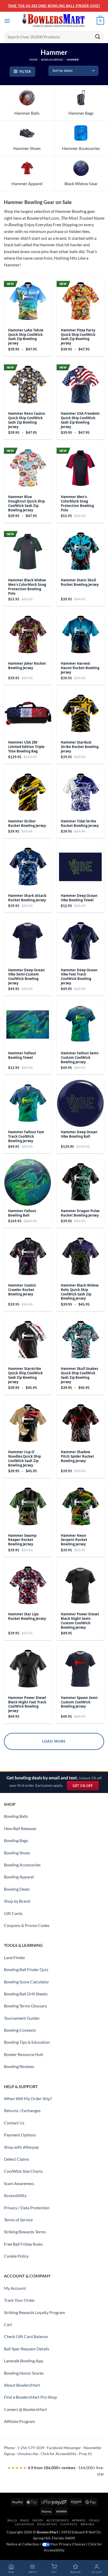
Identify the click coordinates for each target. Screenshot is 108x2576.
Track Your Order (19, 2300)
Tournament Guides (22, 2018)
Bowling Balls (16, 1816)
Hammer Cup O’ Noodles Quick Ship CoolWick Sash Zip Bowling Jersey (25, 1459)
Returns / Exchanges (22, 2110)
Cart (8, 2324)
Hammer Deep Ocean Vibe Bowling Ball (79, 1134)
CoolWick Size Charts (23, 2171)
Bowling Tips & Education (27, 2042)
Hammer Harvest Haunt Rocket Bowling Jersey (80, 668)
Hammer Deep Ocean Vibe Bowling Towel (79, 898)
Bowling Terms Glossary (25, 2006)
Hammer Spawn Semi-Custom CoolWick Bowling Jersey (80, 1702)
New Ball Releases (20, 1828)
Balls (12, 2520)
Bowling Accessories (22, 1865)
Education (47, 2524)
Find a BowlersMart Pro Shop (30, 2397)
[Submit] (98, 36)
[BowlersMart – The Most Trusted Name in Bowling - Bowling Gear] (54, 21)
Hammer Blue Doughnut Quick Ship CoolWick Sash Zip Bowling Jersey (26, 504)
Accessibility (15, 2195)
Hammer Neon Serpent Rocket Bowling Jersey (74, 1540)
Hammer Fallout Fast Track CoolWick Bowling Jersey (26, 1137)
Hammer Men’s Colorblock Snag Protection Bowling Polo (77, 504)
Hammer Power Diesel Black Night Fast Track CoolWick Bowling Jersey (27, 1704)
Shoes (38, 2520)
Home (33, 60)
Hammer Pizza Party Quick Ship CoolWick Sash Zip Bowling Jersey (78, 337)
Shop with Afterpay (21, 2147)
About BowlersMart (22, 2385)
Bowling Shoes (17, 1853)
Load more (54, 1741)
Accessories (58, 2520)
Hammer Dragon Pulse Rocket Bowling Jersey (80, 1213)
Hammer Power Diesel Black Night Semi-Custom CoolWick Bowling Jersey (80, 1621)
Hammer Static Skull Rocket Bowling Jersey (80, 582)
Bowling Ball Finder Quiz (26, 1969)
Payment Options (20, 2135)
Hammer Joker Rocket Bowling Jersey (27, 666)
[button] (7, 21)
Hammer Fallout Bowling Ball (22, 1213)
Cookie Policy (16, 2256)
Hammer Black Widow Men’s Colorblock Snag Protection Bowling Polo (27, 587)
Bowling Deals (17, 1889)
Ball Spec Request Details (27, 2349)
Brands (88, 2524)
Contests (69, 2524)
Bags (25, 2520)
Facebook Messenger (64, 2448)
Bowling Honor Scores (24, 2373)
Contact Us (14, 2123)
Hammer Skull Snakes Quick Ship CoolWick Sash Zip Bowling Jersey (79, 1375)
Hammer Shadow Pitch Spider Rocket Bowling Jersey (77, 1456)
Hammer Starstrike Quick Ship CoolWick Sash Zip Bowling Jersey (25, 1375)
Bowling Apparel (19, 1877)
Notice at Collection (23, 2544)
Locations (25, 2524)
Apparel (79, 2520)
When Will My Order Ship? (28, 2098)
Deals (94, 2520)
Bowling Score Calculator (26, 1982)
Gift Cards (13, 1913)
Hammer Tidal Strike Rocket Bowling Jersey (80, 823)
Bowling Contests (20, 2030)
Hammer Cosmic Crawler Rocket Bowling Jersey (22, 1290)
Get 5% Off (86, 1787)
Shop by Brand (17, 1901)
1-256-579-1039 (31, 2448)
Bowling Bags (16, 1840)
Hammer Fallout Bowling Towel (22, 1055)
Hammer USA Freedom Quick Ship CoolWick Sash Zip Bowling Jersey (80, 420)
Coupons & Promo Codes (27, 1925)
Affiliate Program (19, 2421)
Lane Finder (15, 1957)
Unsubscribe (28, 2454)
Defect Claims (17, 2159)
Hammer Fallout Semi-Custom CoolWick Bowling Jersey (80, 1058)
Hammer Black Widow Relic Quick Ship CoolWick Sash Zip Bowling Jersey (80, 1292)
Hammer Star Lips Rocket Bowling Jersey (27, 1616)
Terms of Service (18, 2220)
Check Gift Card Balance (26, 2336)
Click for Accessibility (58, 2454)
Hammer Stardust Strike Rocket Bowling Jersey (80, 747)
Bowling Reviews (19, 2066)
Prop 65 (85, 2454)
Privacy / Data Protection (27, 2208)
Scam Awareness (19, 2183)
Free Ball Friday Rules (23, 2244)
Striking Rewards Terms (25, 2232)
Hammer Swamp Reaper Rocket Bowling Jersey (22, 1540)
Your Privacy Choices (68, 2544)
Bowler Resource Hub (23, 2054)
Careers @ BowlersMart (25, 2409)
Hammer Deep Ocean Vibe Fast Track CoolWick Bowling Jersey (79, 977)
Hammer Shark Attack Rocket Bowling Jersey (27, 898)
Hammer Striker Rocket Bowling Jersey (27, 823)
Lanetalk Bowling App (24, 2361)
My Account (15, 2288)
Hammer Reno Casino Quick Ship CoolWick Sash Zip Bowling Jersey (27, 420)
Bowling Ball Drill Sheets (26, 1994)
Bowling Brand (52, 60)
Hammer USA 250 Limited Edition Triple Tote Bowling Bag (26, 747)
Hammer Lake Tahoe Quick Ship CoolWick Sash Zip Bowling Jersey (26, 337)
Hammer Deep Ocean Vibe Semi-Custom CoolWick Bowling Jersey (26, 977)
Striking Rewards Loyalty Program (34, 2312)
